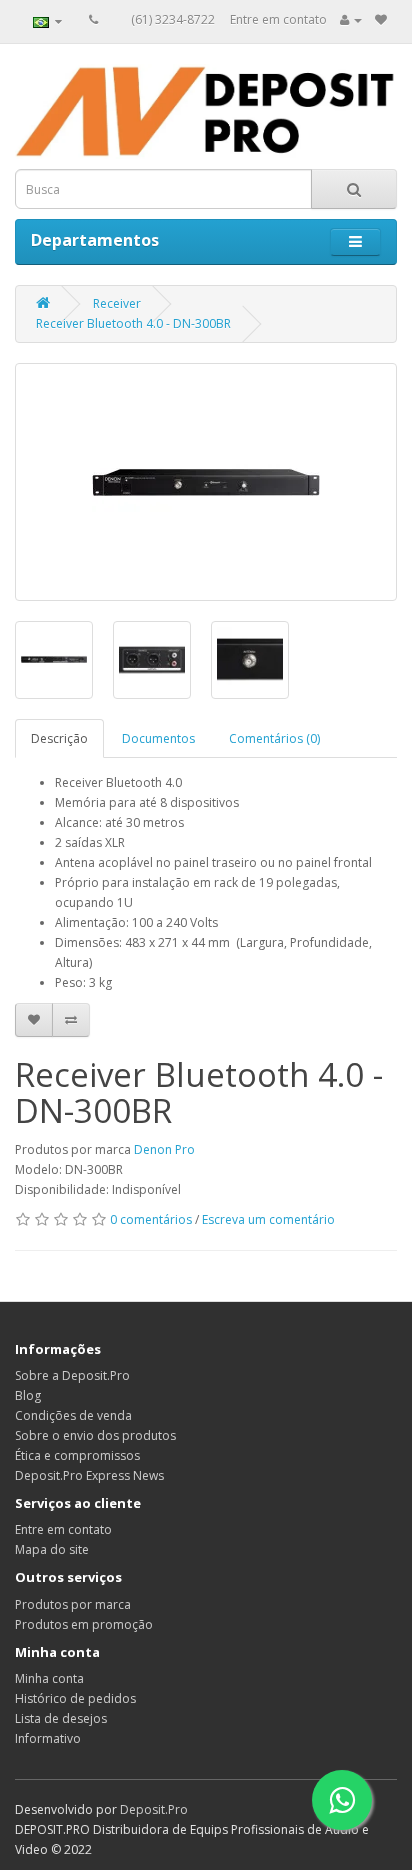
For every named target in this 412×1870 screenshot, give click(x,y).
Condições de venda (73, 1415)
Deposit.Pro (154, 1809)
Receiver (117, 303)
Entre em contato (278, 19)
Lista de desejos (61, 1718)
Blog (28, 1395)
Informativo (48, 1738)
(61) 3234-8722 (173, 19)
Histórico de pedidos (75, 1698)
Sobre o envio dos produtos (95, 1435)
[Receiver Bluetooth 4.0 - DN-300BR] (206, 482)
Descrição (59, 738)
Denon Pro (164, 1149)
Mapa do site (52, 1549)
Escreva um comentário (268, 1219)
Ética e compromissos (77, 1455)
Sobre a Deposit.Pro (72, 1375)
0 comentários (151, 1219)
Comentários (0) (274, 738)
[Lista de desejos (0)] (381, 19)
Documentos (158, 738)
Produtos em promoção (84, 1624)
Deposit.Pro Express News (89, 1475)
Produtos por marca (73, 1604)
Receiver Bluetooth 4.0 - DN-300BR (133, 323)
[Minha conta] (351, 19)
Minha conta (49, 1678)
